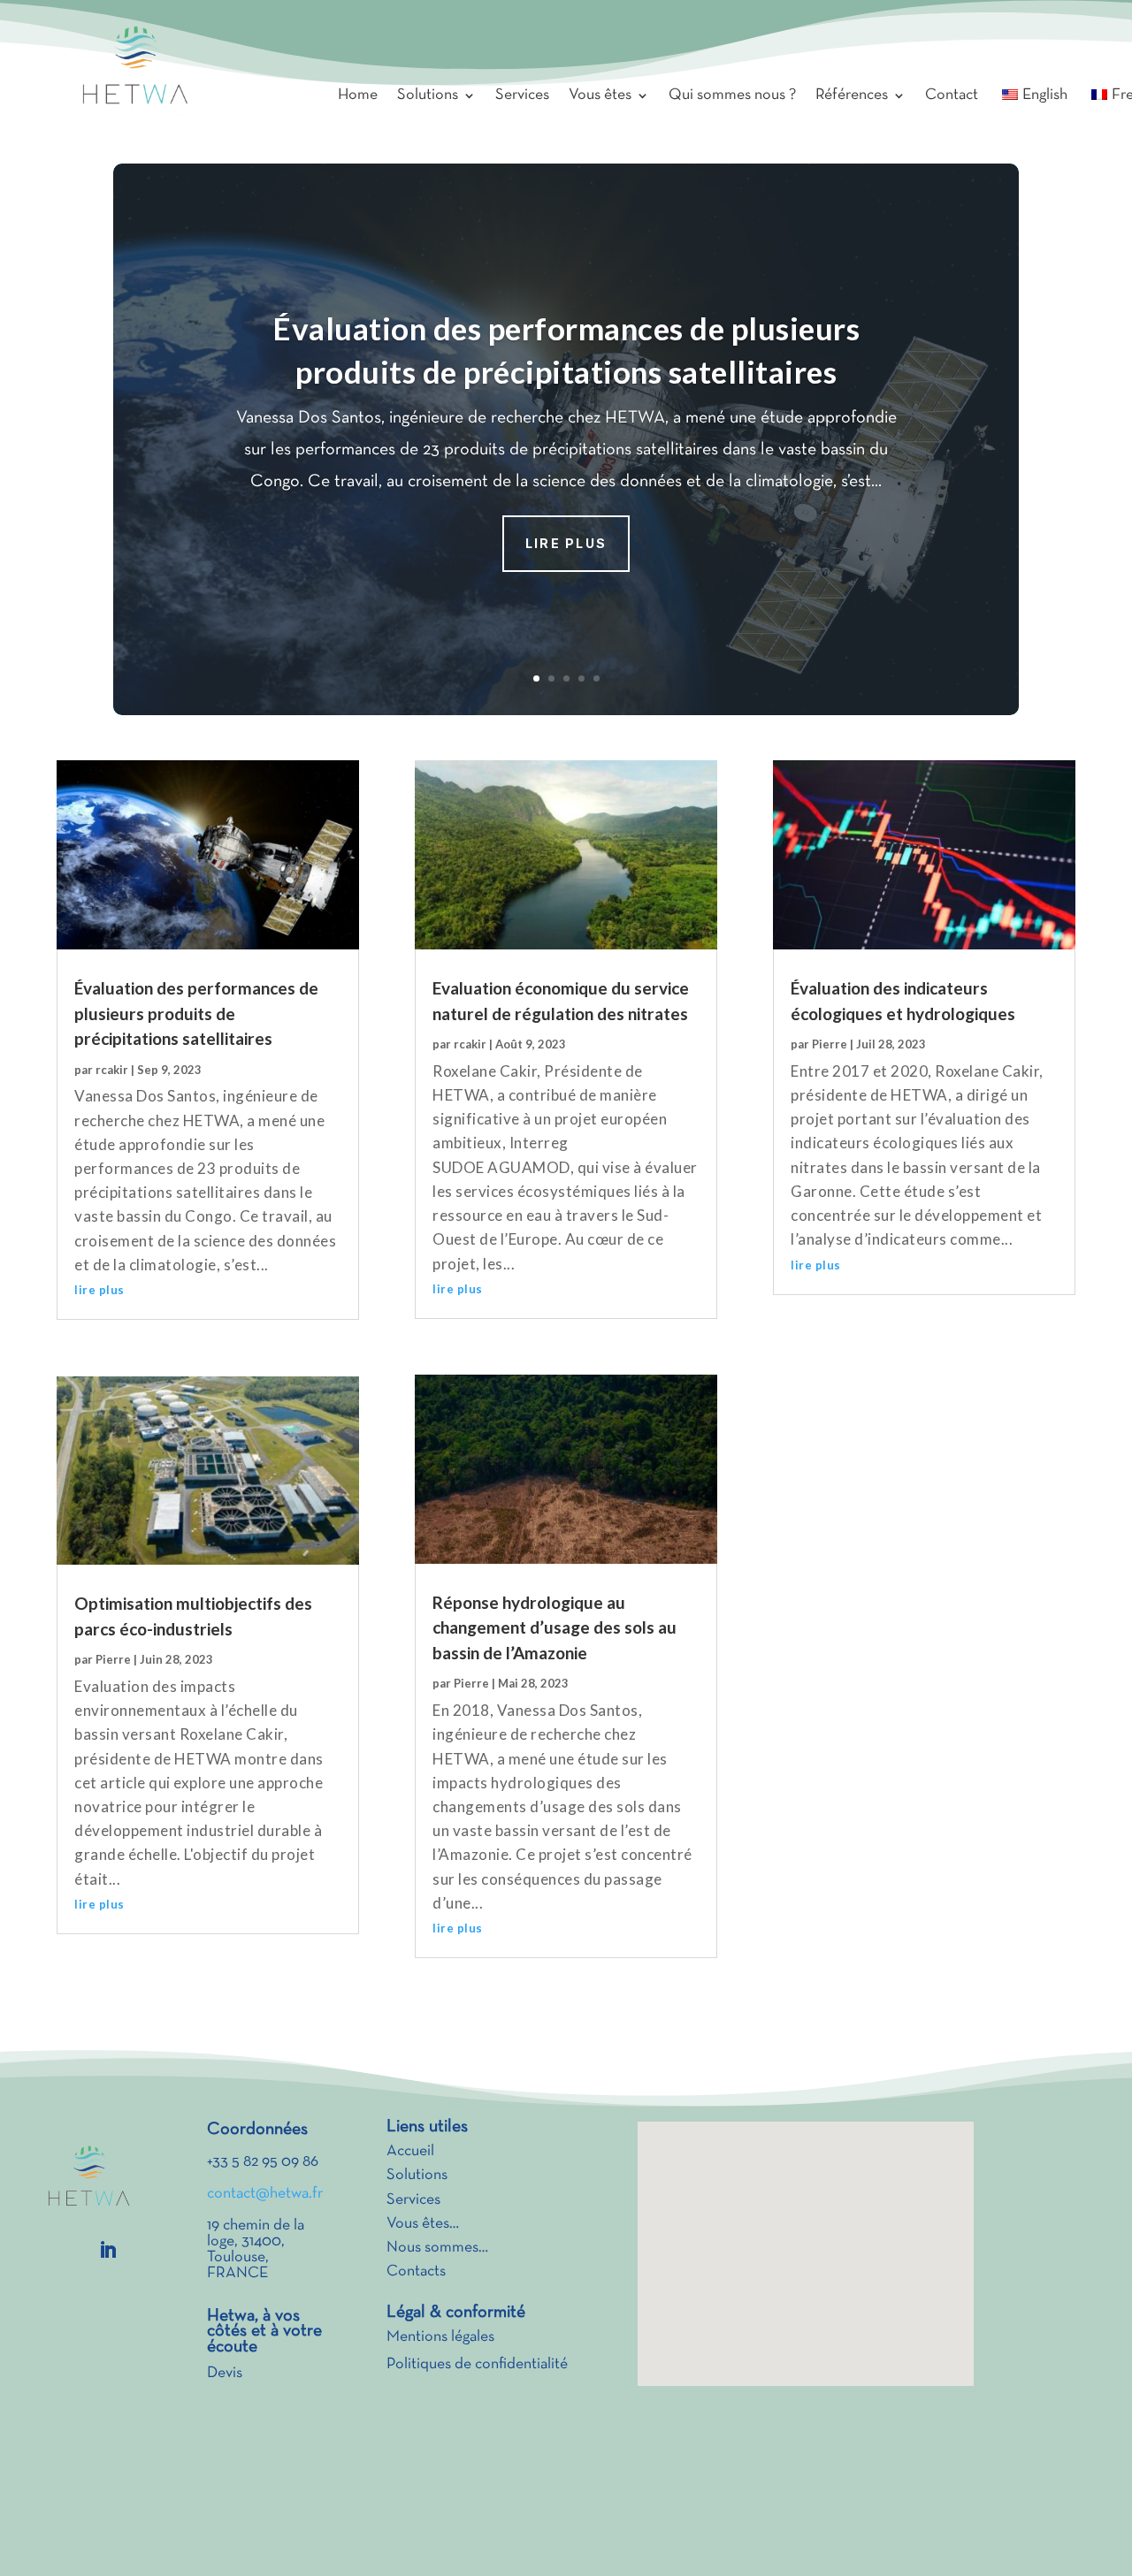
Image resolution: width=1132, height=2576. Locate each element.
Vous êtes (600, 96)
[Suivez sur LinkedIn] (108, 2250)
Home (358, 96)
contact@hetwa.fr (265, 2194)
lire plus (99, 1290)
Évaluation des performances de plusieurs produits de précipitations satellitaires (196, 1013)
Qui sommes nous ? (732, 96)
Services (522, 96)
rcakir (112, 1070)
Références (852, 96)
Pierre (113, 1659)
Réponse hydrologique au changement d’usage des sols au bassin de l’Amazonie (555, 1627)
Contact (952, 96)
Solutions (428, 96)
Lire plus (566, 543)
